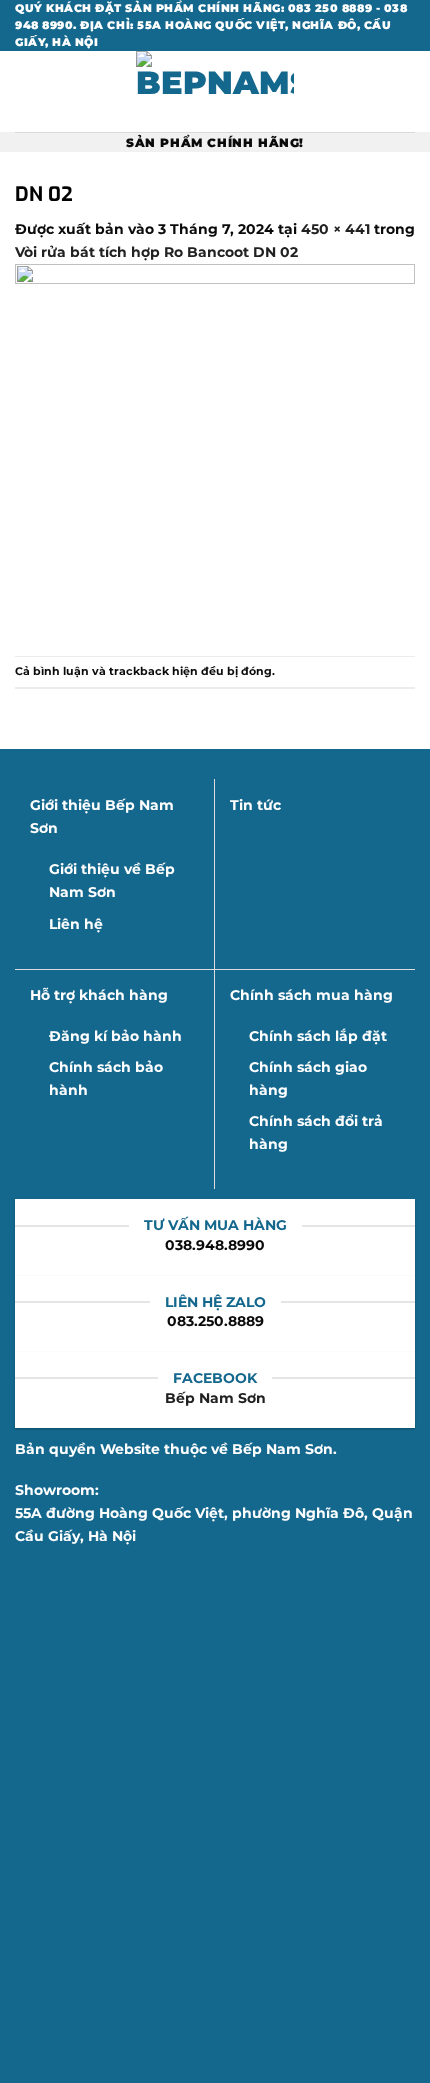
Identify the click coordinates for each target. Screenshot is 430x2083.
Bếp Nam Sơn (215, 1398)
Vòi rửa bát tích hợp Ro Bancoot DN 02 (156, 252)
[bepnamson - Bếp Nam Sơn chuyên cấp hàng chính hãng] (215, 91)
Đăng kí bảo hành (115, 1036)
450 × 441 (335, 229)
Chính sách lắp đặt (318, 1036)
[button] (26, 92)
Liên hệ (76, 924)
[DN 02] (215, 458)
